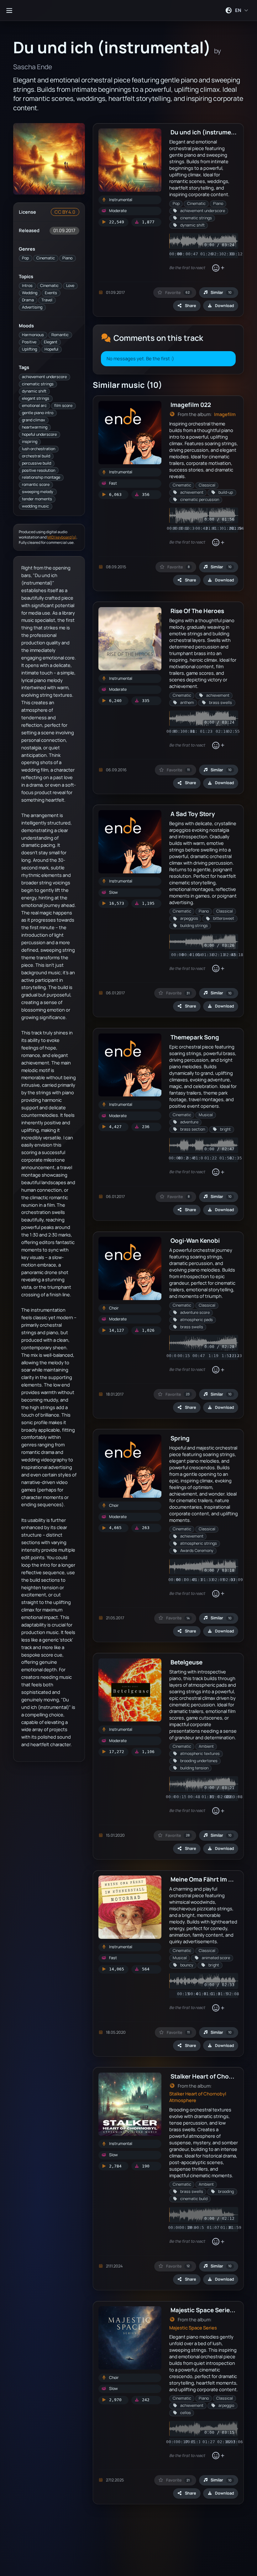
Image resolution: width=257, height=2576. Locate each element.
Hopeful (51, 349)
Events (51, 293)
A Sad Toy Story (193, 814)
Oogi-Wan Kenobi (195, 1240)
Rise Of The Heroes (197, 611)
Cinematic (46, 258)
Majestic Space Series (193, 2328)
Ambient (206, 1746)
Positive (29, 342)
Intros (27, 286)
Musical (206, 1115)
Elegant (51, 342)
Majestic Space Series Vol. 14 (211, 2310)
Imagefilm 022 (191, 405)
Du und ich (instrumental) (208, 132)
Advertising (32, 307)
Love (70, 286)
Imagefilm (225, 414)
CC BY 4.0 (65, 212)
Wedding (30, 293)
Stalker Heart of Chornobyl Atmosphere (198, 2097)
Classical (207, 485)
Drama (28, 300)
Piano (67, 258)
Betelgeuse (186, 1662)
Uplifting (29, 349)
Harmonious (33, 335)
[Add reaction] (218, 268)
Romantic (60, 335)
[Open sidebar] (9, 10)
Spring (180, 1438)
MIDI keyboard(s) (62, 537)
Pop (25, 258)
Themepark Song (195, 1037)
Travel (47, 300)
